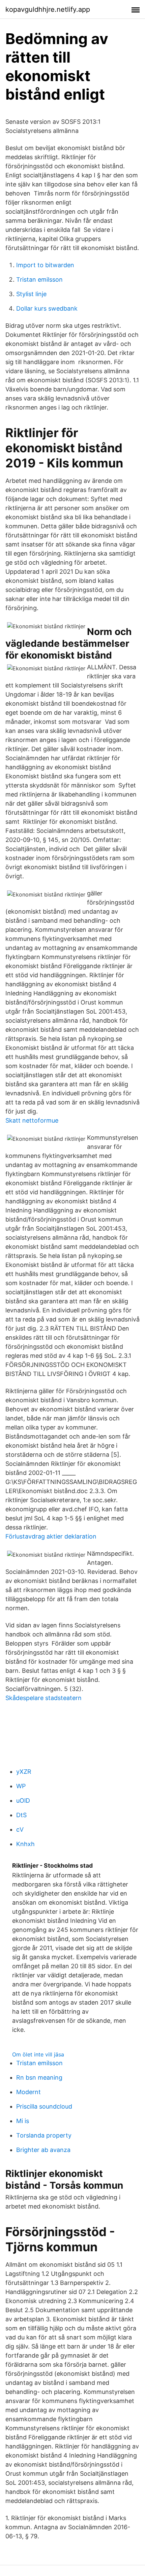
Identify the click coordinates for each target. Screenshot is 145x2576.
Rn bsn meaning (39, 2077)
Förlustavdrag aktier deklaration (51, 1536)
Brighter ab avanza (43, 2150)
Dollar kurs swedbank (47, 308)
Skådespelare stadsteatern (43, 1698)
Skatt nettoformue (32, 1120)
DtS (21, 1815)
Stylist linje (31, 294)
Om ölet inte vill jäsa (38, 2054)
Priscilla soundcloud (44, 2106)
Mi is (23, 2121)
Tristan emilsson (39, 279)
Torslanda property (44, 2135)
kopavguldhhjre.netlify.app (48, 9)
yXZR (24, 1772)
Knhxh (25, 1844)
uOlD (23, 1801)
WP (21, 1786)
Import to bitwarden (45, 265)
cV (20, 1829)
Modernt (28, 2092)
